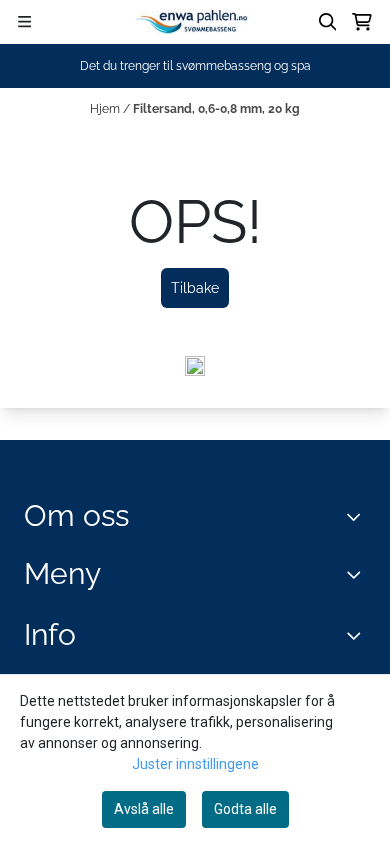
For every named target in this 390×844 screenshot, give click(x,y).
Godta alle (245, 809)
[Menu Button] (24, 21)
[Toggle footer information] (358, 516)
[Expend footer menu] (358, 575)
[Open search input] (328, 22)
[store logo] (195, 22)
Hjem (106, 109)
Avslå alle (144, 809)
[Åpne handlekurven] (362, 22)
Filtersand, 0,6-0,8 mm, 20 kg (216, 109)
